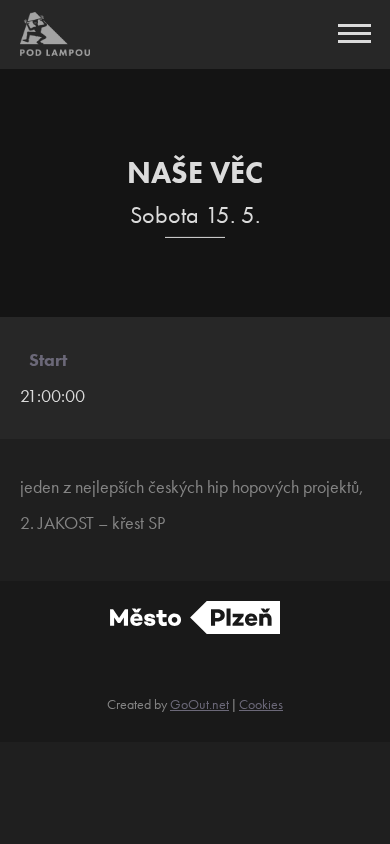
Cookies (261, 704)
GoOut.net (199, 704)
